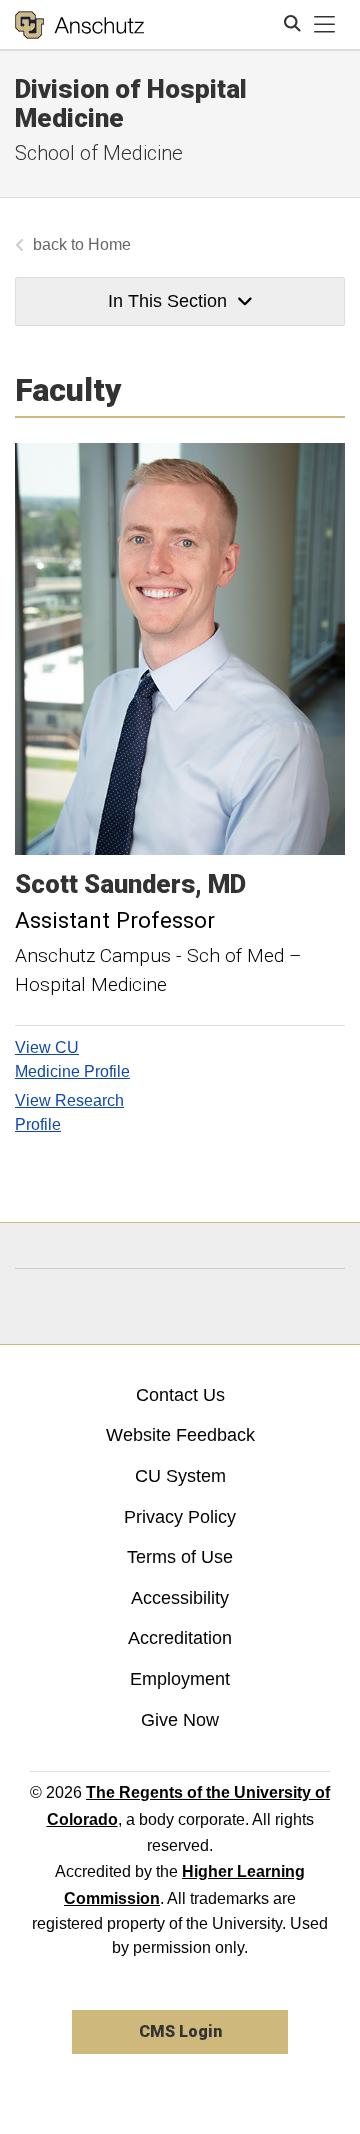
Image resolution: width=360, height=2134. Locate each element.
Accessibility (180, 1598)
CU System (180, 1476)
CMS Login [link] (180, 2031)
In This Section (167, 301)
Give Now (180, 1720)
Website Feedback (180, 1435)
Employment (180, 1679)
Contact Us (180, 1395)
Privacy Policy (180, 1517)
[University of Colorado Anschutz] (79, 25)
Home (109, 244)
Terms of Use (180, 1557)
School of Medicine (99, 153)
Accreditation (180, 1638)
